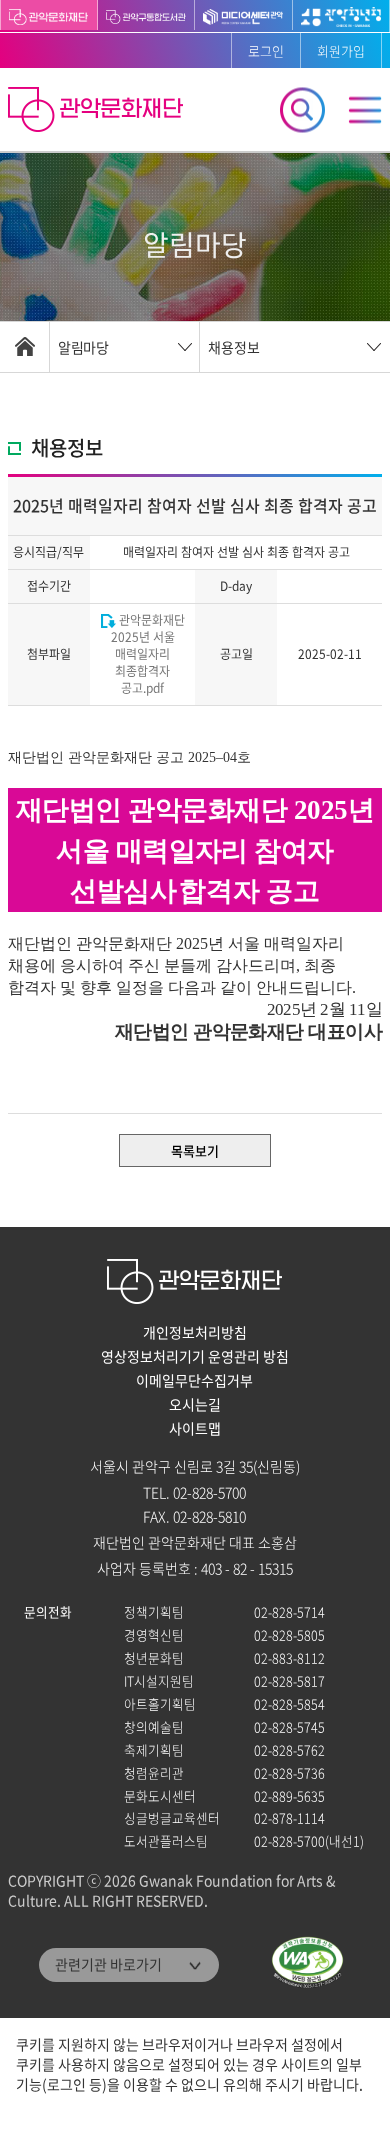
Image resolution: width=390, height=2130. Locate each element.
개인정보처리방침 (195, 1332)
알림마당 (83, 347)
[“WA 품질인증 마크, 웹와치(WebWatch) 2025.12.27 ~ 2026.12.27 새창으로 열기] (307, 1962)
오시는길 (195, 1404)
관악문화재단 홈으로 (98, 112)
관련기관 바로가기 (108, 1964)
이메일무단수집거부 (194, 1380)
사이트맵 (195, 1428)
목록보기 (195, 1150)
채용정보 (234, 347)
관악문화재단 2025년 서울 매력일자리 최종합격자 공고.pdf (148, 654)
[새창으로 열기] (147, 15)
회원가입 (341, 50)
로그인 (266, 50)
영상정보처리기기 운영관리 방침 (195, 1356)
